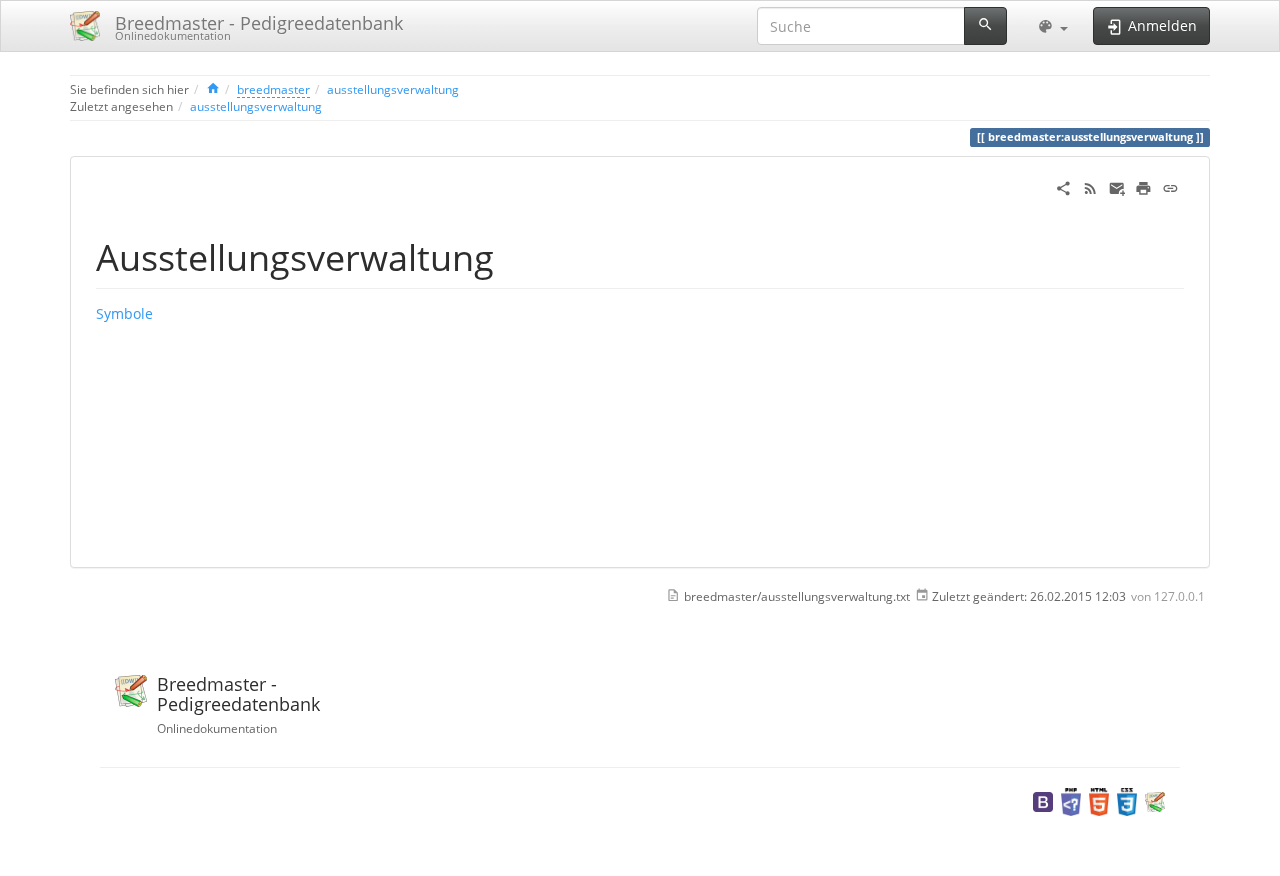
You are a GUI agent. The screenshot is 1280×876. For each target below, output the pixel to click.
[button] (1052, 26)
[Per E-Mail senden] (1117, 186)
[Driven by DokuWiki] (1155, 800)
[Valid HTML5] (1099, 800)
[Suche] (985, 26)
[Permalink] (1170, 186)
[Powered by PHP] (1071, 800)
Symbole (124, 313)
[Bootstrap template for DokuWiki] (1043, 800)
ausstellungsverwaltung (393, 89)
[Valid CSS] (1127, 800)
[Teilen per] (1063, 186)
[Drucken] (1143, 186)
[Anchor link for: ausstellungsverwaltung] (512, 255)
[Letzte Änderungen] (1090, 186)
